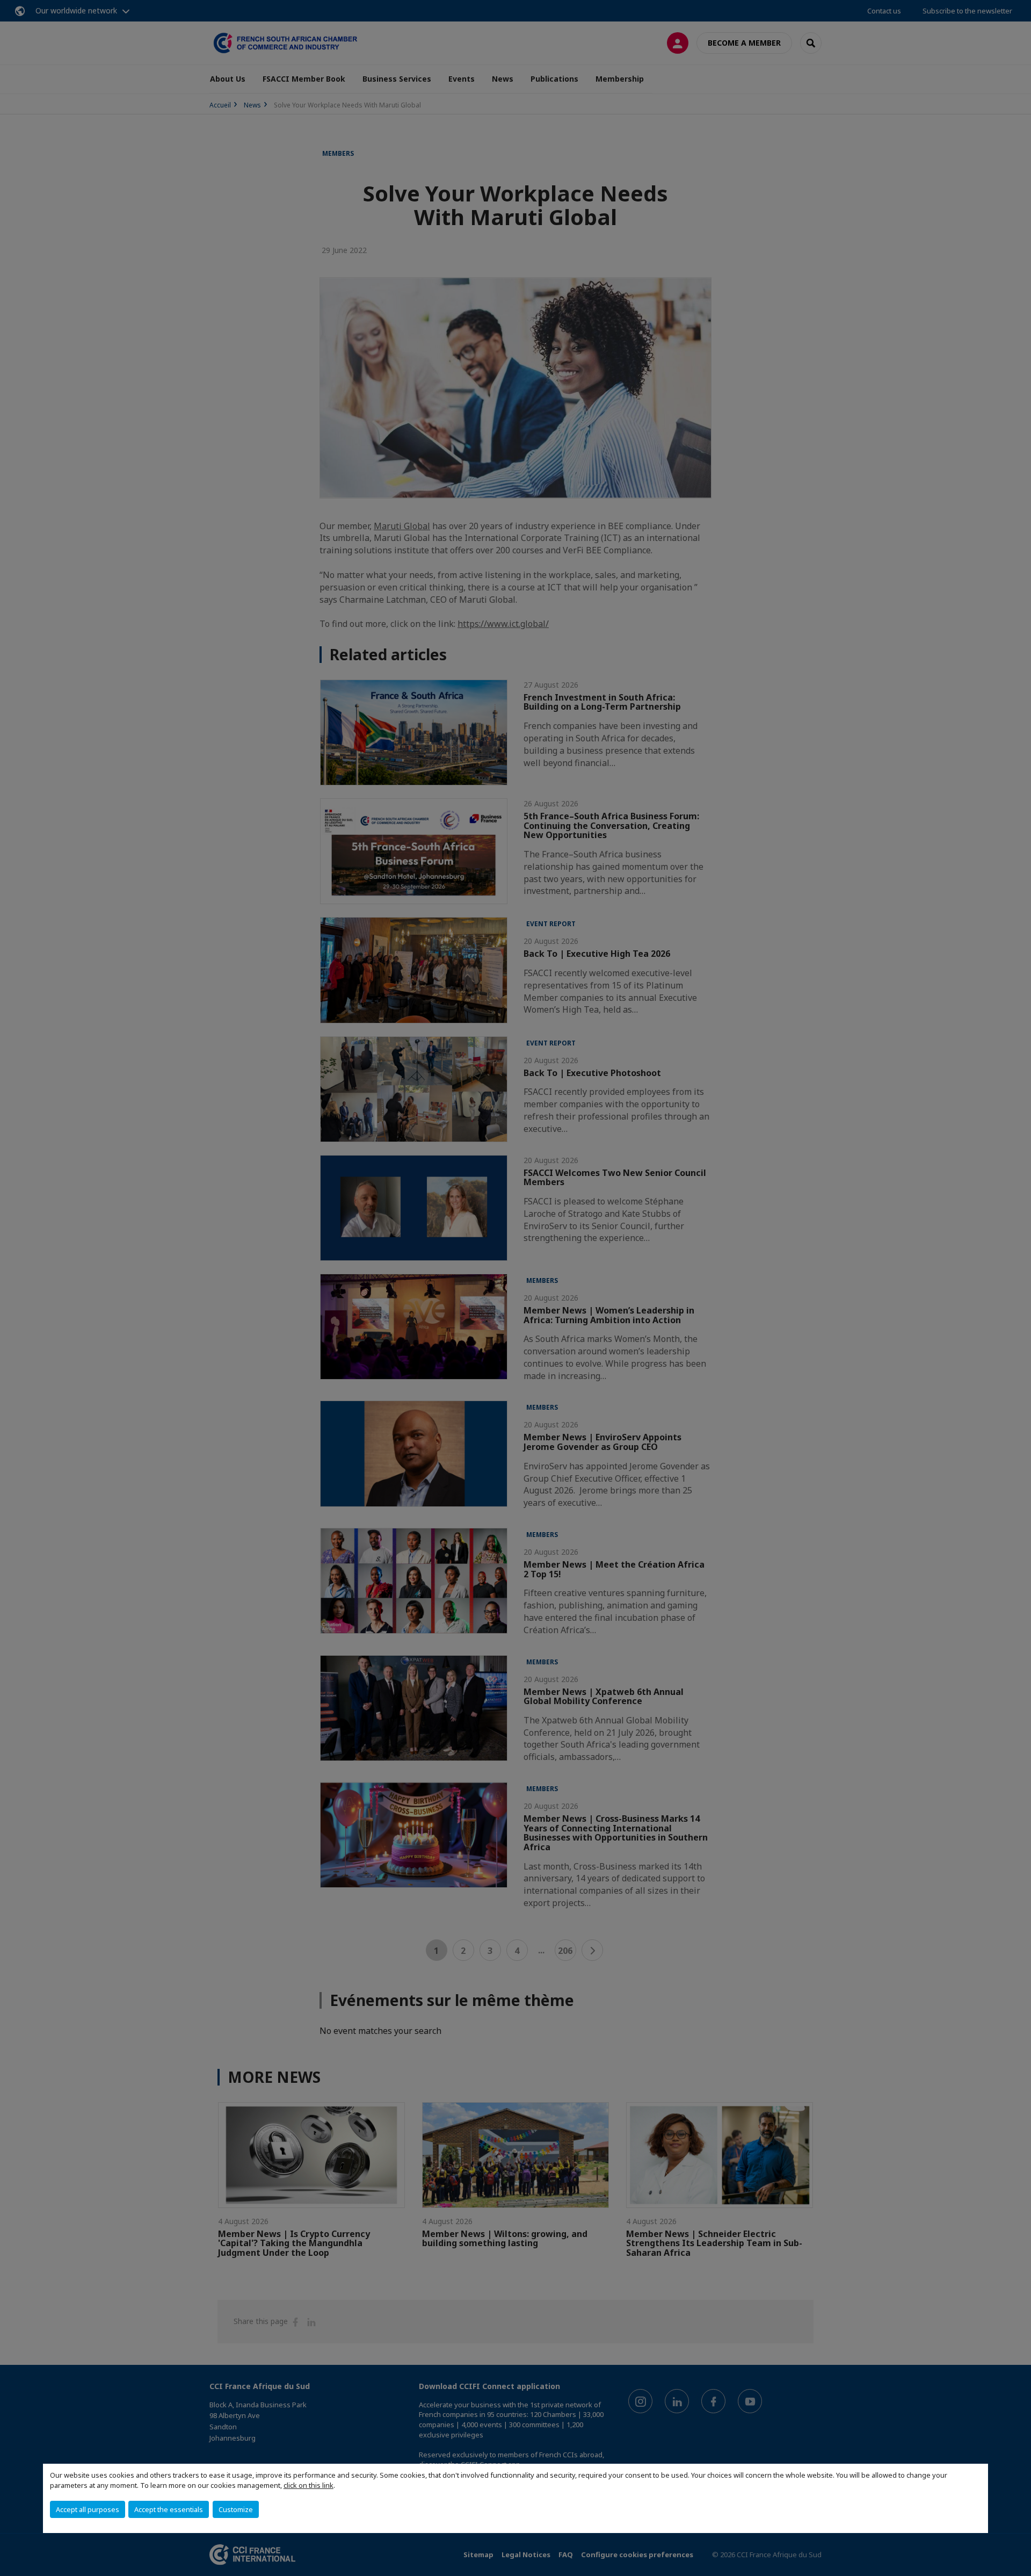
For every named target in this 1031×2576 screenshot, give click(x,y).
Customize (236, 2509)
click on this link (308, 2485)
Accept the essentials (169, 2509)
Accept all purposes (88, 2509)
